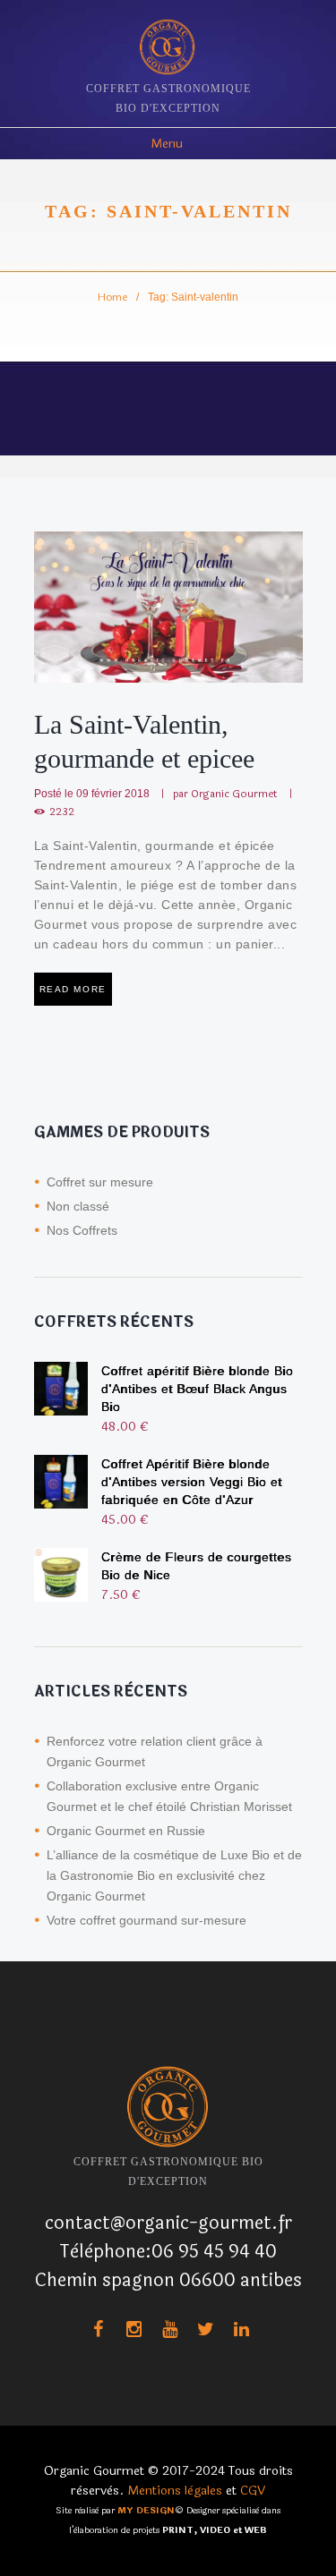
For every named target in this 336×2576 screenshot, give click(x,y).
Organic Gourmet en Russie (126, 1831)
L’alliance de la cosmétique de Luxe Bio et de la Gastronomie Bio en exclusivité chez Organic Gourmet (174, 1875)
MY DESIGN (146, 2511)
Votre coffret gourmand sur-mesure (146, 1920)
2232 (62, 812)
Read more (73, 989)
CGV (253, 2491)
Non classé (78, 1206)
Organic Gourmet (234, 794)
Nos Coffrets (82, 1230)
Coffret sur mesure (100, 1182)
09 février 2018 (113, 793)
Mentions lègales (175, 2491)
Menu (167, 144)
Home (112, 297)
